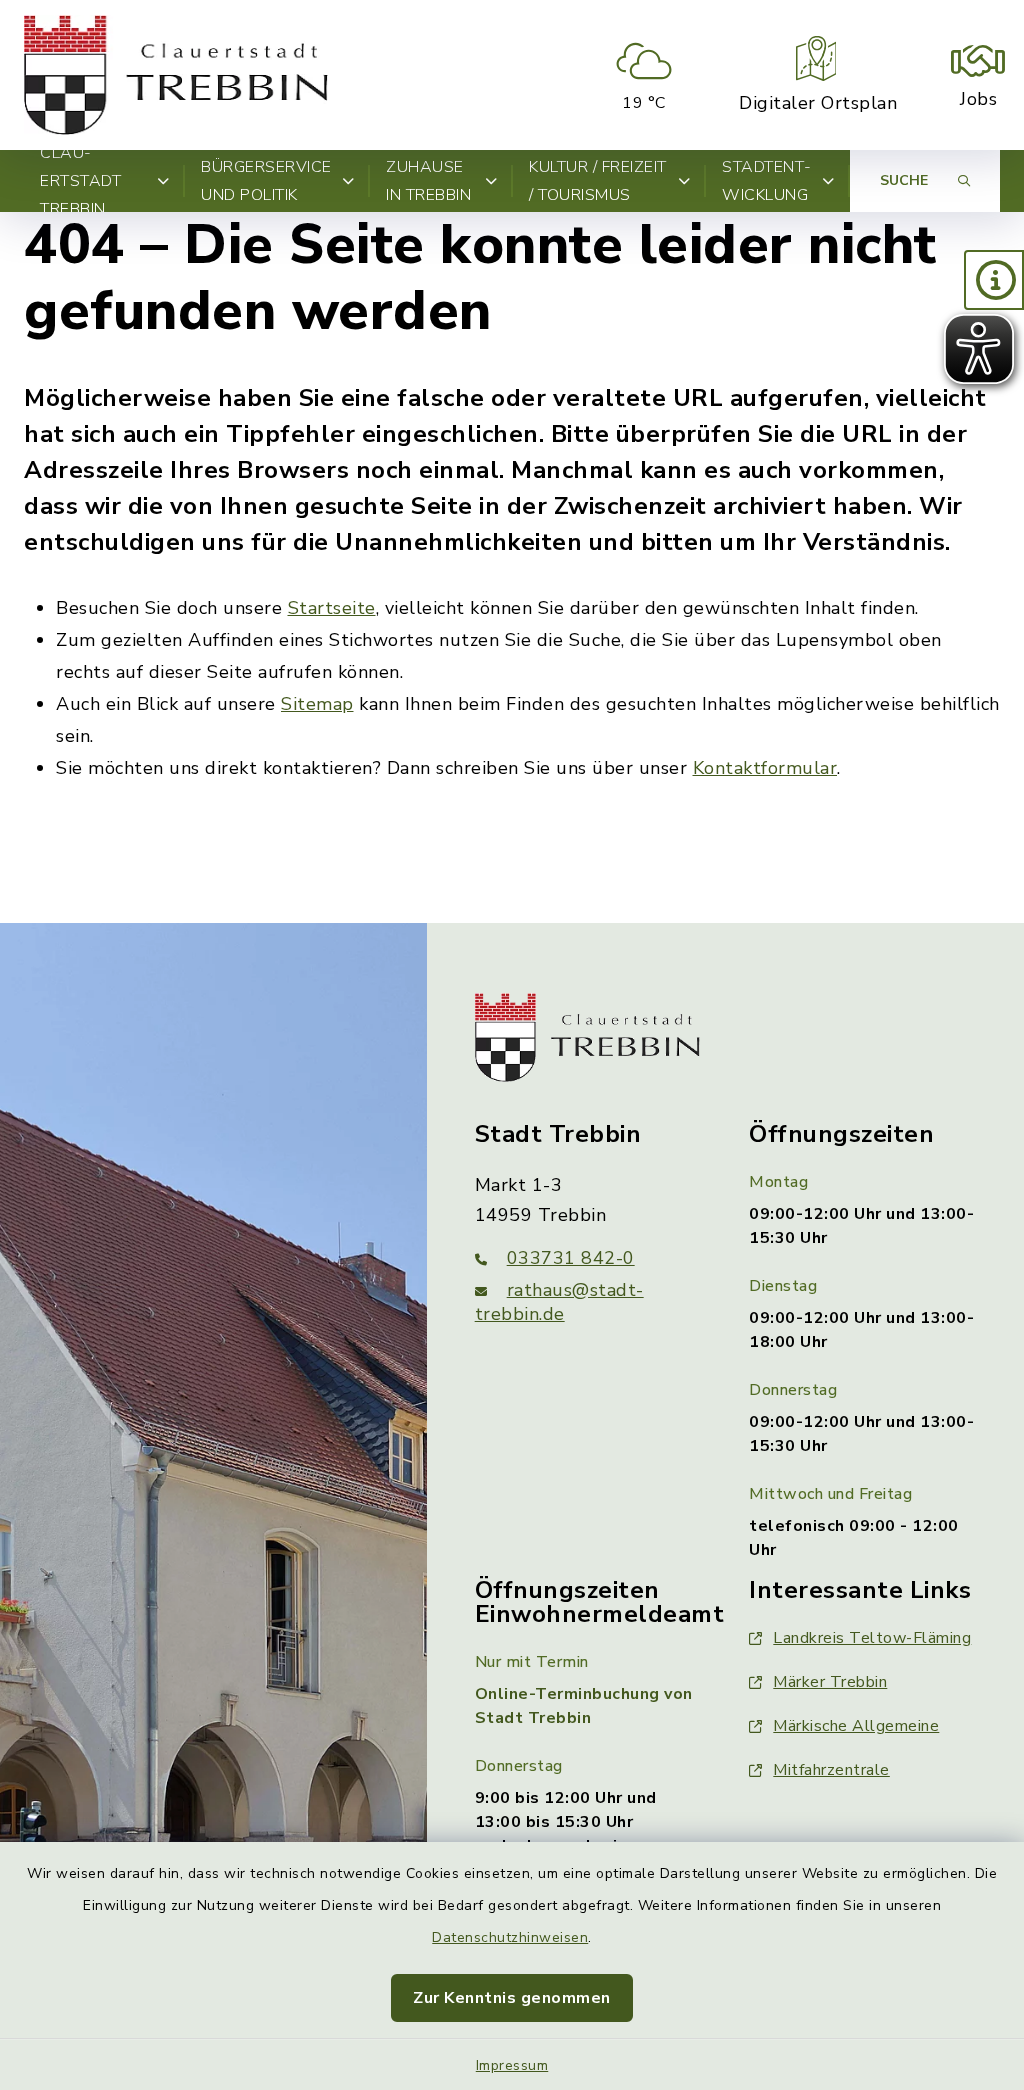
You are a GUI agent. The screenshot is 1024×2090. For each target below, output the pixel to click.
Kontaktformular (765, 768)
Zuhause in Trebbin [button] (428, 181)
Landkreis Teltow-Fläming (872, 1638)
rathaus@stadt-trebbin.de (559, 1302)
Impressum (512, 2065)
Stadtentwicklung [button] (766, 181)
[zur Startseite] (176, 75)
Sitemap (317, 704)
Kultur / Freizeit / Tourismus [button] (598, 181)
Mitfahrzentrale (831, 1770)
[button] (994, 280)
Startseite (332, 608)
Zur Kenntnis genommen (512, 1998)
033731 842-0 (571, 1258)
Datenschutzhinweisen (510, 1937)
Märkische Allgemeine (856, 1726)
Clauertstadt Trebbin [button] (80, 181)
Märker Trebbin (830, 1682)
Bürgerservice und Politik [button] (266, 181)
